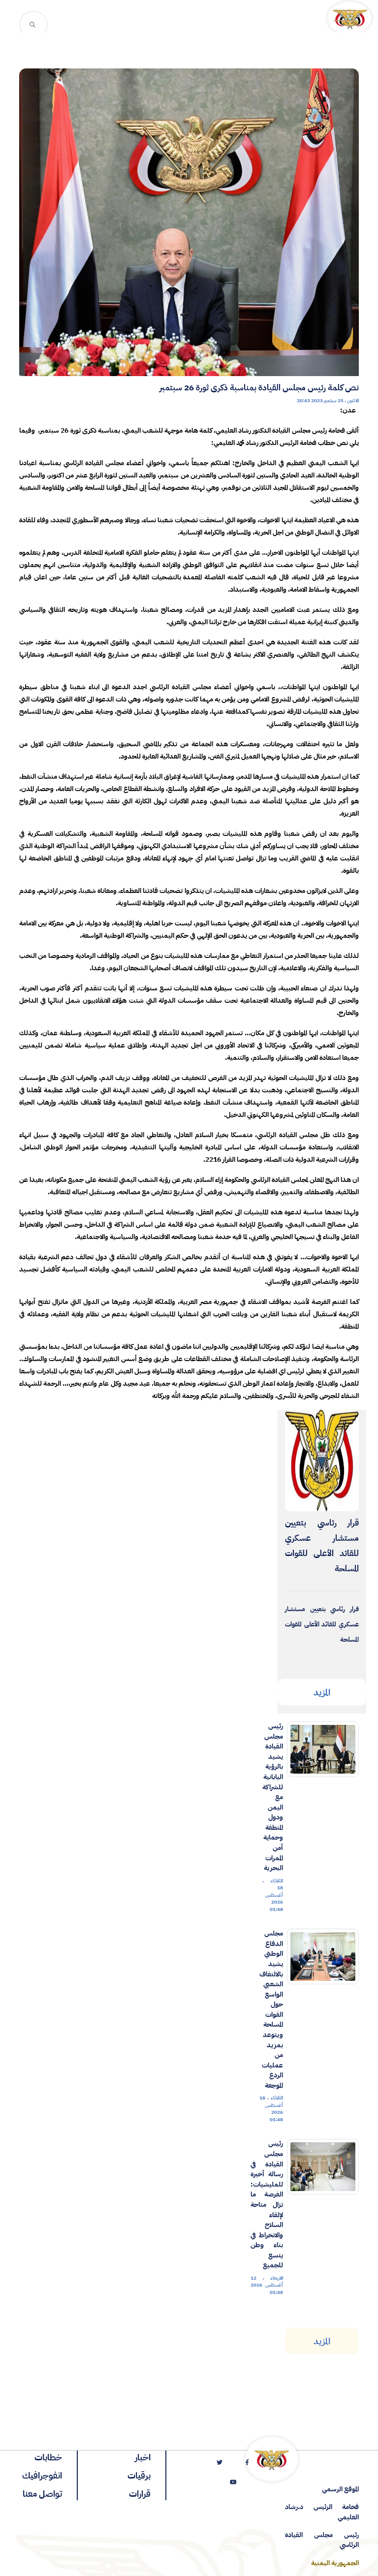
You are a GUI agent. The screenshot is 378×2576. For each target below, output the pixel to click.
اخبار (143, 2457)
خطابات (48, 2457)
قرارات (140, 2494)
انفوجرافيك (42, 2475)
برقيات (139, 2475)
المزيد (322, 1692)
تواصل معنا (42, 2494)
